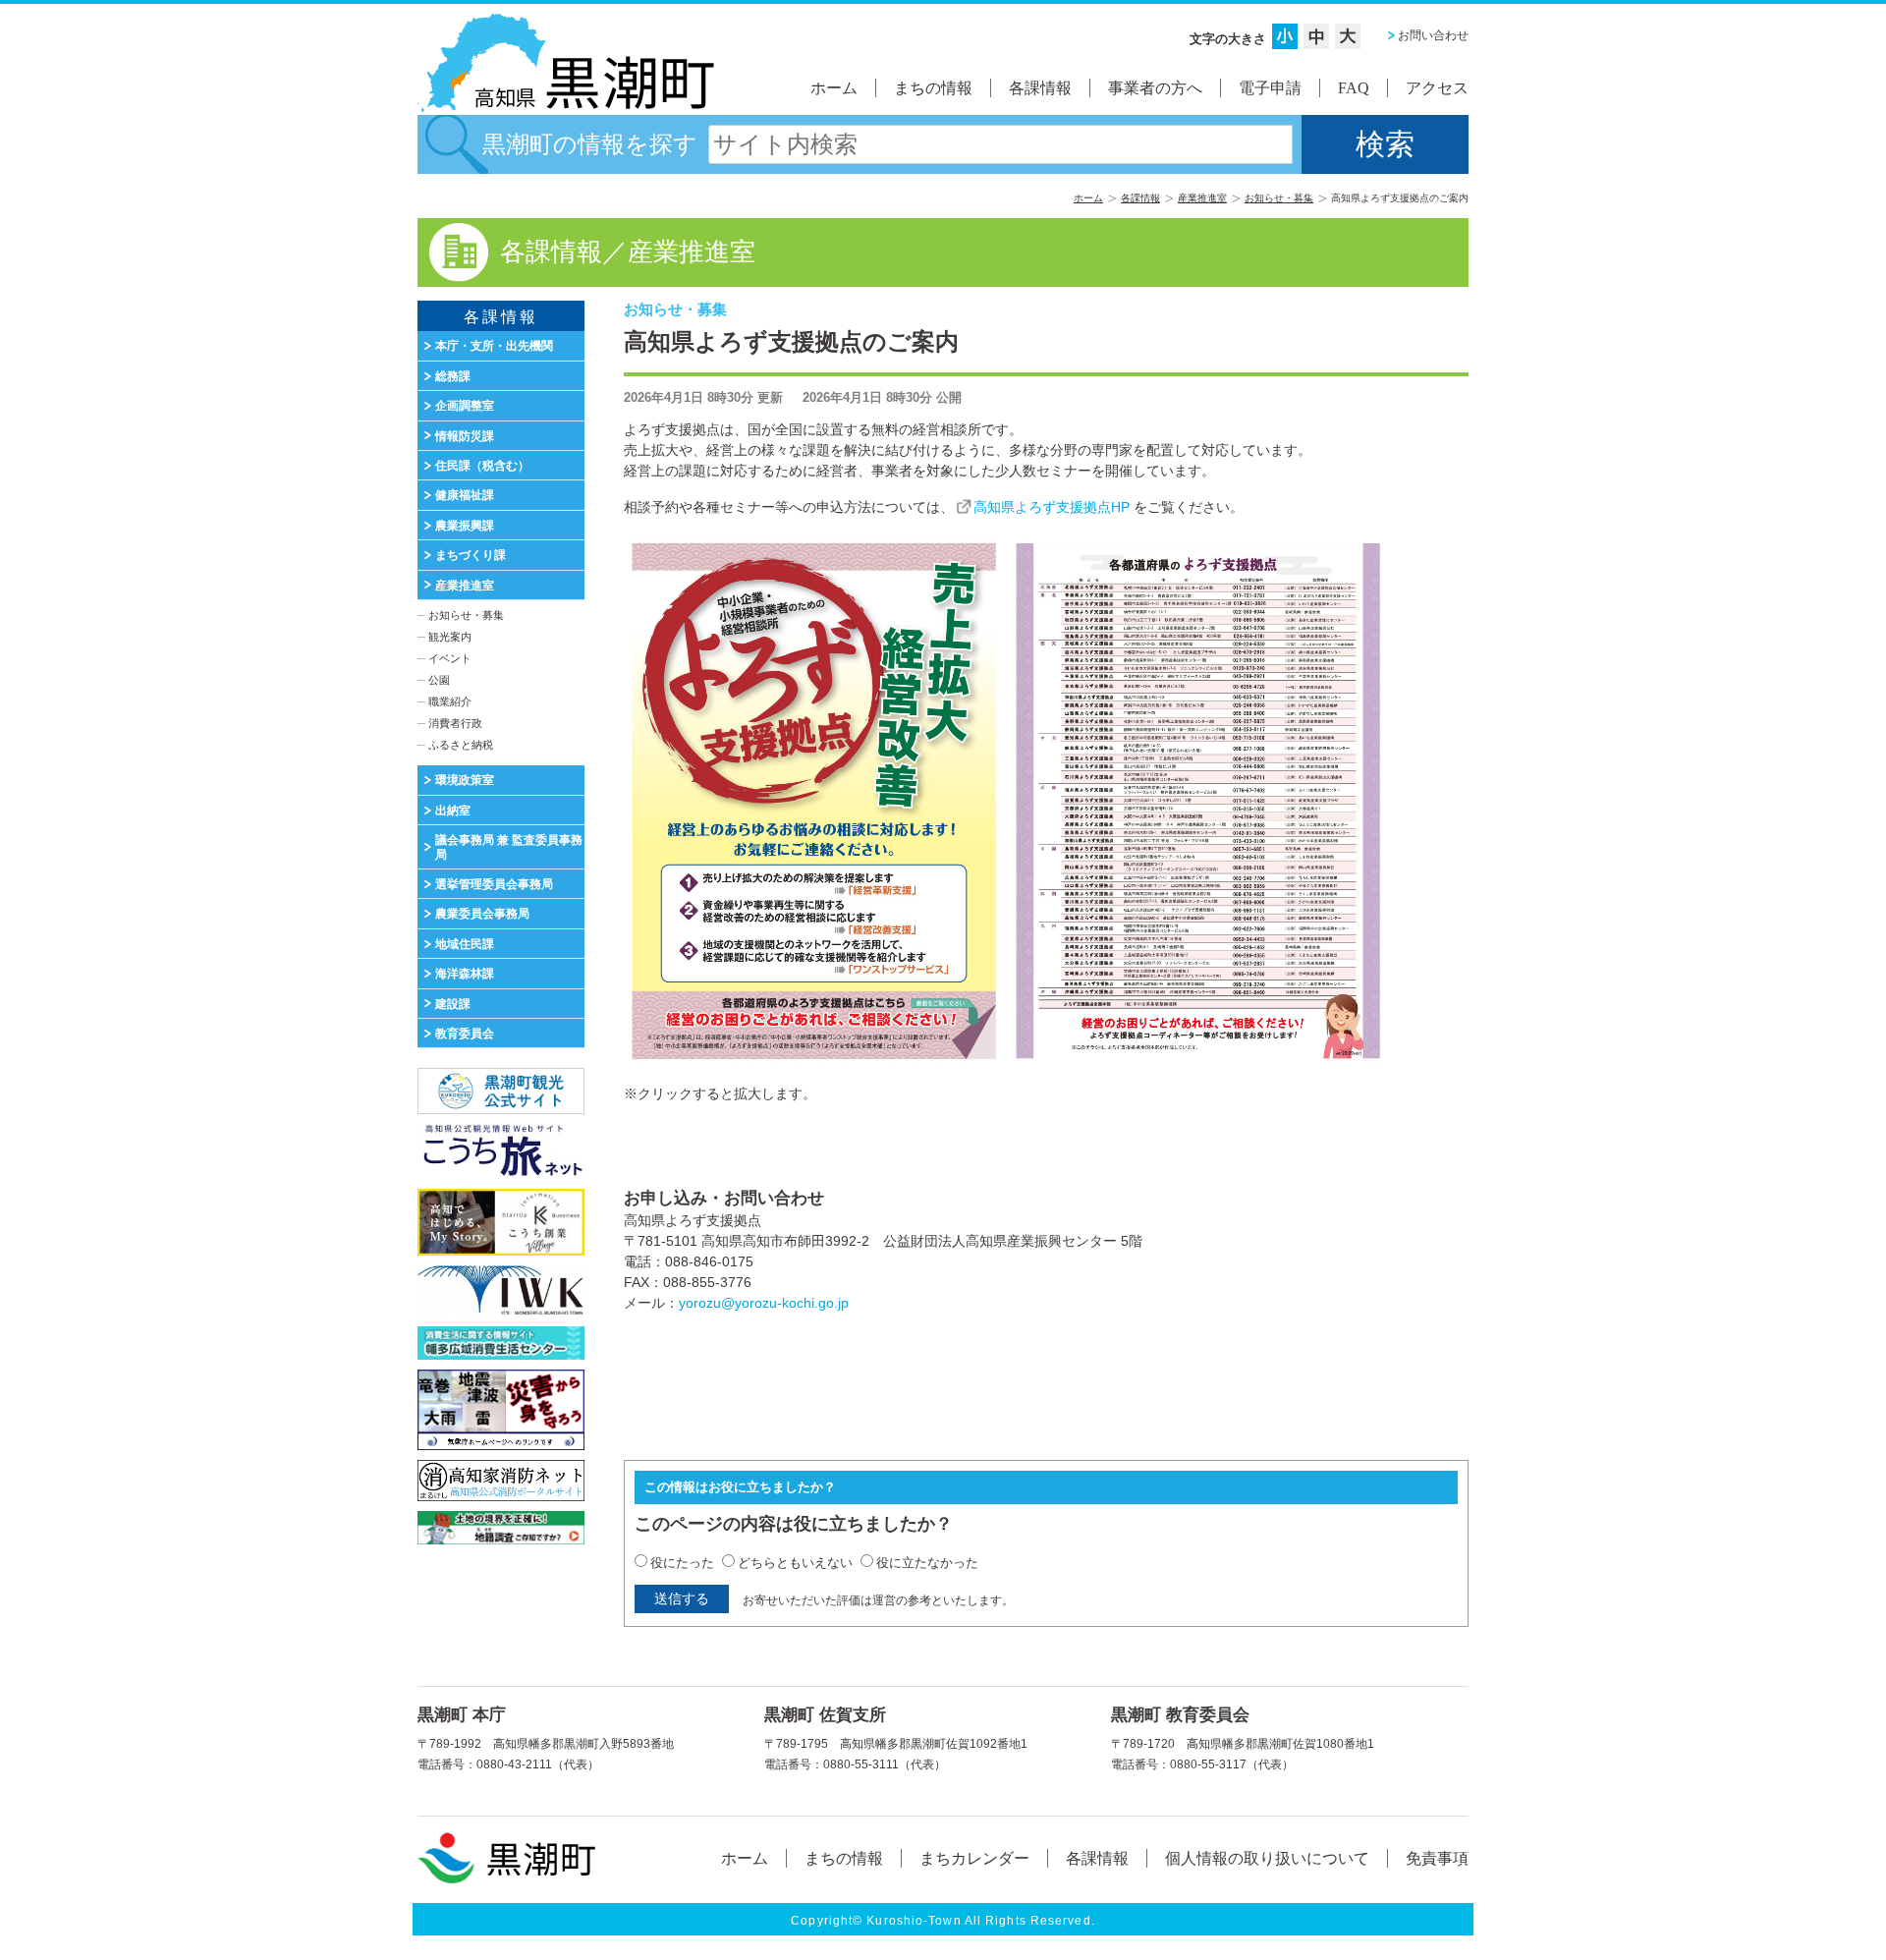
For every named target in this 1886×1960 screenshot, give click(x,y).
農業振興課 (465, 526)
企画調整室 (465, 406)
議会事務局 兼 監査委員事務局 (509, 847)
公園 (439, 680)
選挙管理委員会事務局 (494, 884)
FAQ (1354, 88)
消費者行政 (455, 723)
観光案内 (450, 637)
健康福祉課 (465, 495)
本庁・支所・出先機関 (494, 346)
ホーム (834, 88)
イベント (450, 658)
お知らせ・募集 (1279, 198)
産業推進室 (1202, 198)
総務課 (453, 376)
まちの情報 (933, 88)
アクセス (1437, 88)
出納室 (453, 811)
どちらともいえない (795, 1563)
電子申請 (1270, 88)
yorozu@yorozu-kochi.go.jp (764, 1303)
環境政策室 (465, 780)
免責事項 (1437, 1858)
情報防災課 (465, 436)
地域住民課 (465, 944)
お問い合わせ (1433, 35)
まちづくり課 (471, 555)
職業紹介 (450, 701)
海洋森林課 (465, 974)
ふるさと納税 (461, 745)
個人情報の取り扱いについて (1267, 1858)
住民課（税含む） (482, 466)
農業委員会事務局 (482, 914)
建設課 (453, 1004)
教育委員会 (465, 1034)
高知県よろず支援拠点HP (1052, 507)
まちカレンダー (974, 1858)
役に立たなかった (927, 1563)
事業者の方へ (1155, 88)
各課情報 (1040, 88)
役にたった (682, 1563)
